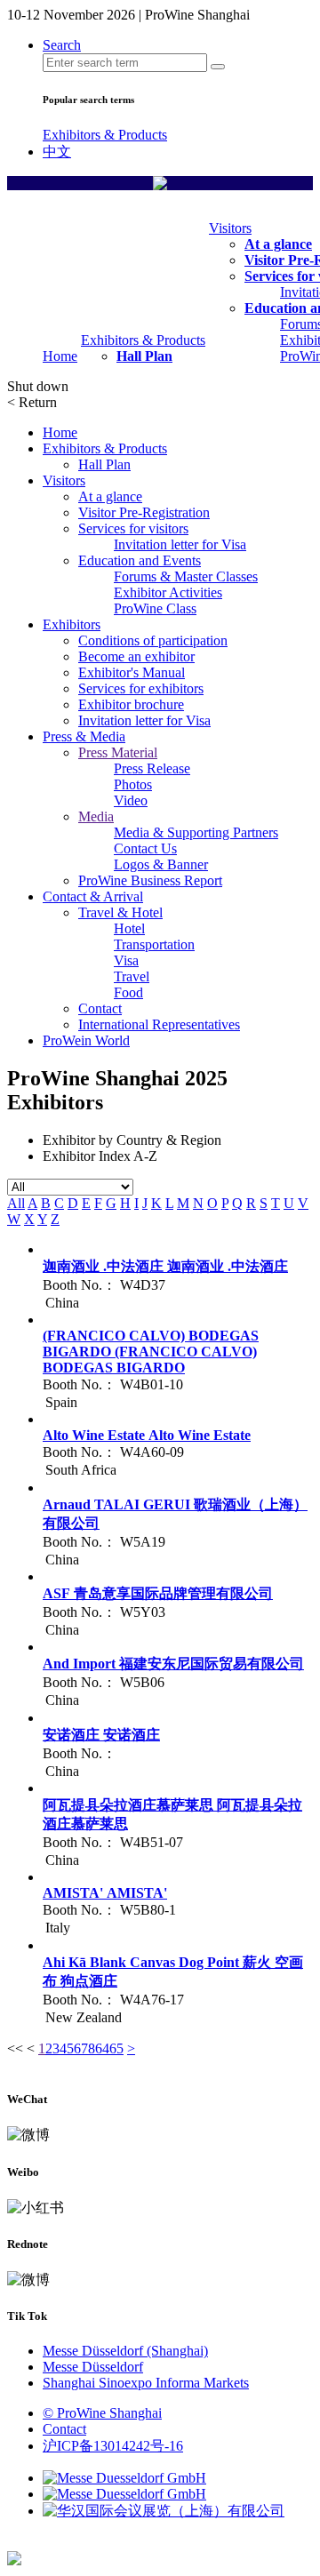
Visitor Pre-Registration (144, 512)
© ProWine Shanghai (102, 2413)
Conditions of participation (153, 640)
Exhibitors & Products (105, 135)
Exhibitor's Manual (132, 672)
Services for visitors (133, 528)
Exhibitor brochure (131, 704)
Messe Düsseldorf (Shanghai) (125, 2351)
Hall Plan (144, 356)
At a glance (278, 244)
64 (102, 2048)
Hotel (129, 928)
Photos (133, 784)
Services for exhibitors (141, 688)
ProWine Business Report (150, 880)
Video (131, 800)
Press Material (118, 752)
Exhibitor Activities (168, 592)
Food (128, 992)
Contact (100, 1008)
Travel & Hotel (120, 912)
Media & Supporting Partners (196, 832)
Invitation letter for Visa (180, 544)
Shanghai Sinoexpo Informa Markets (146, 2383)
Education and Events (140, 560)
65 (116, 2048)
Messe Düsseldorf (93, 2367)
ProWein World (86, 1040)
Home (60, 356)
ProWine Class (155, 608)
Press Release (152, 768)
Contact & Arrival (93, 896)
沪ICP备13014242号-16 (113, 2446)
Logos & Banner (161, 864)
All (16, 1203)
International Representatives (159, 1024)
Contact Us (145, 848)
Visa (126, 960)
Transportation (154, 944)
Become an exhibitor (136, 656)
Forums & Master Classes (186, 576)
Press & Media (84, 736)
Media (96, 816)
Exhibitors (72, 624)
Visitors (230, 228)
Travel (132, 976)
